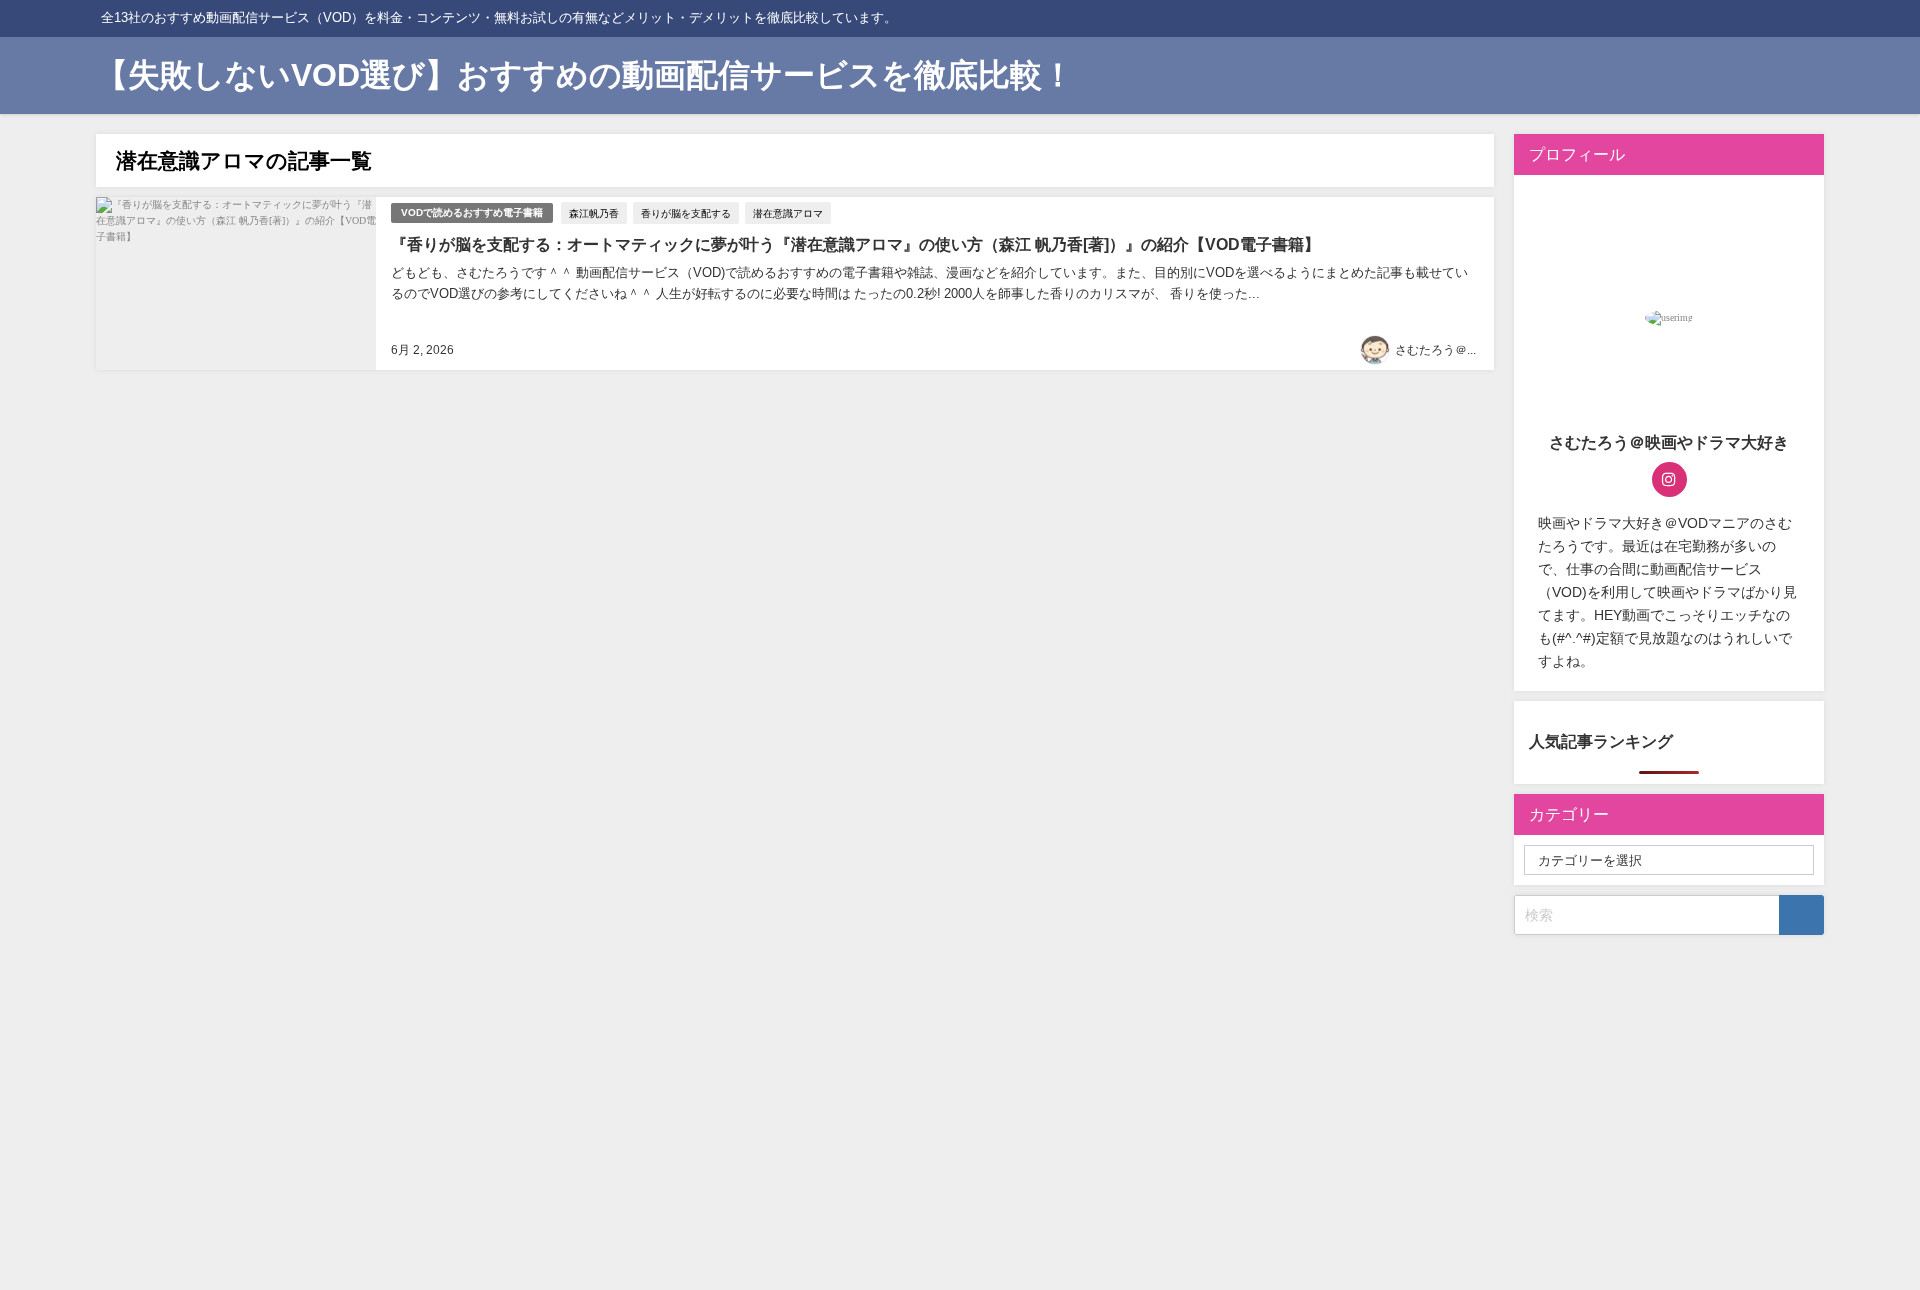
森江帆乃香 (594, 213)
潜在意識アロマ (788, 213)
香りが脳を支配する (686, 213)
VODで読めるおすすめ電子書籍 (472, 212)
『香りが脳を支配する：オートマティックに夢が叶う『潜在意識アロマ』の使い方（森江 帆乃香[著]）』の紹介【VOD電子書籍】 (855, 244)
